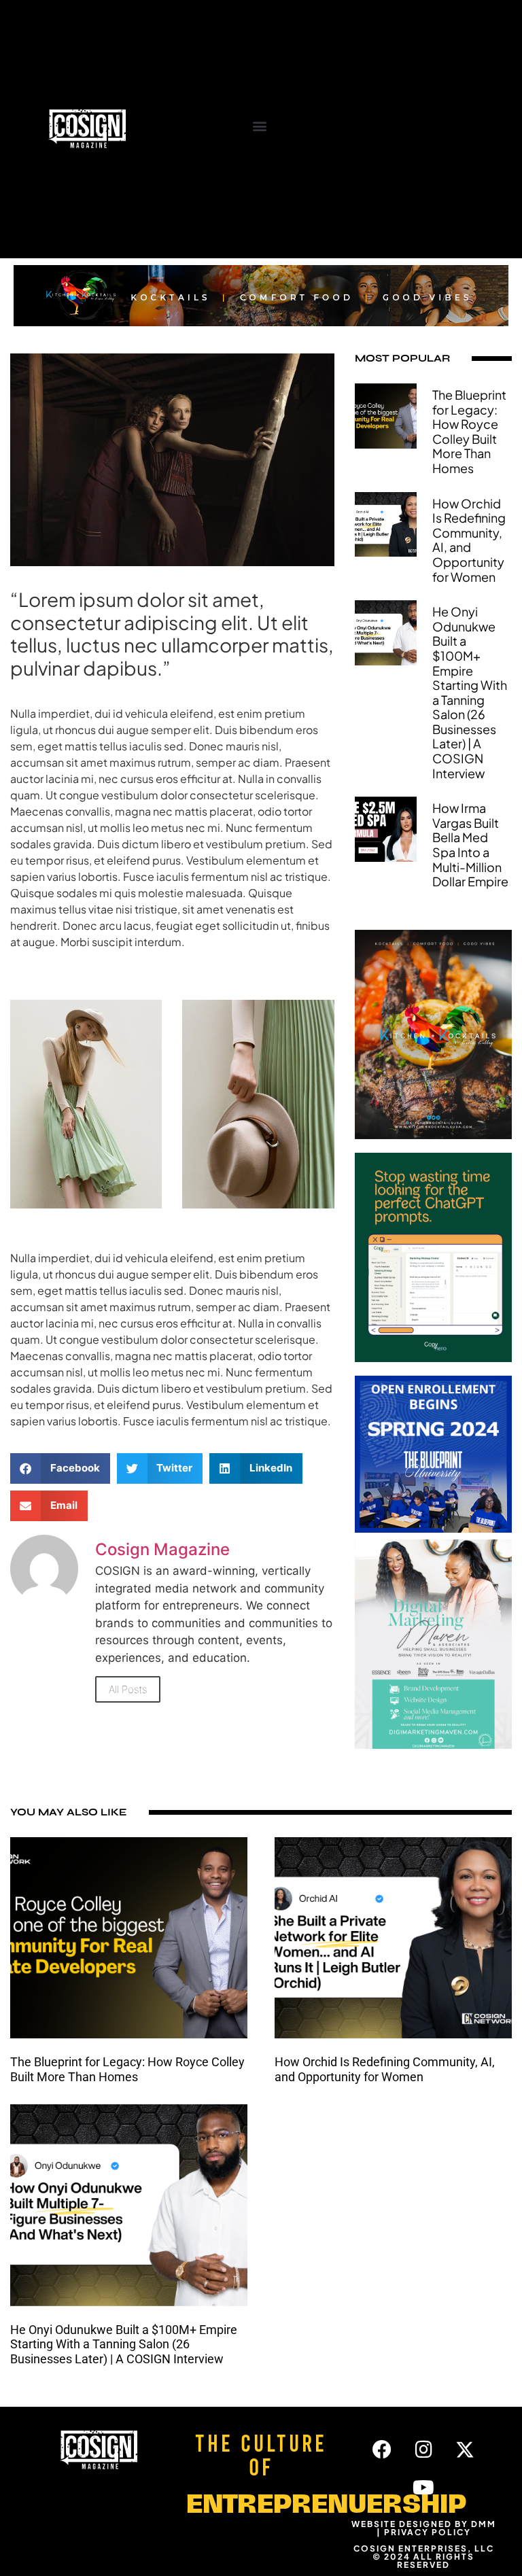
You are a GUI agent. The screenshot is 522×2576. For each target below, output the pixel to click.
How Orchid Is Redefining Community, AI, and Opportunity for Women (469, 540)
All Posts (128, 1689)
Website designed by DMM (424, 2524)
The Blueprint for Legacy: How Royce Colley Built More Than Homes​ (469, 431)
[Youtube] (423, 2488)
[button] (259, 125)
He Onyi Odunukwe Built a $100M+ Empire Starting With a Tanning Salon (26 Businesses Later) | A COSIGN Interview (470, 692)
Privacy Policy (428, 2532)
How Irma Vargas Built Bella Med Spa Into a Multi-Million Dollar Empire (470, 845)
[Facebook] (382, 2450)
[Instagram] (423, 2450)
